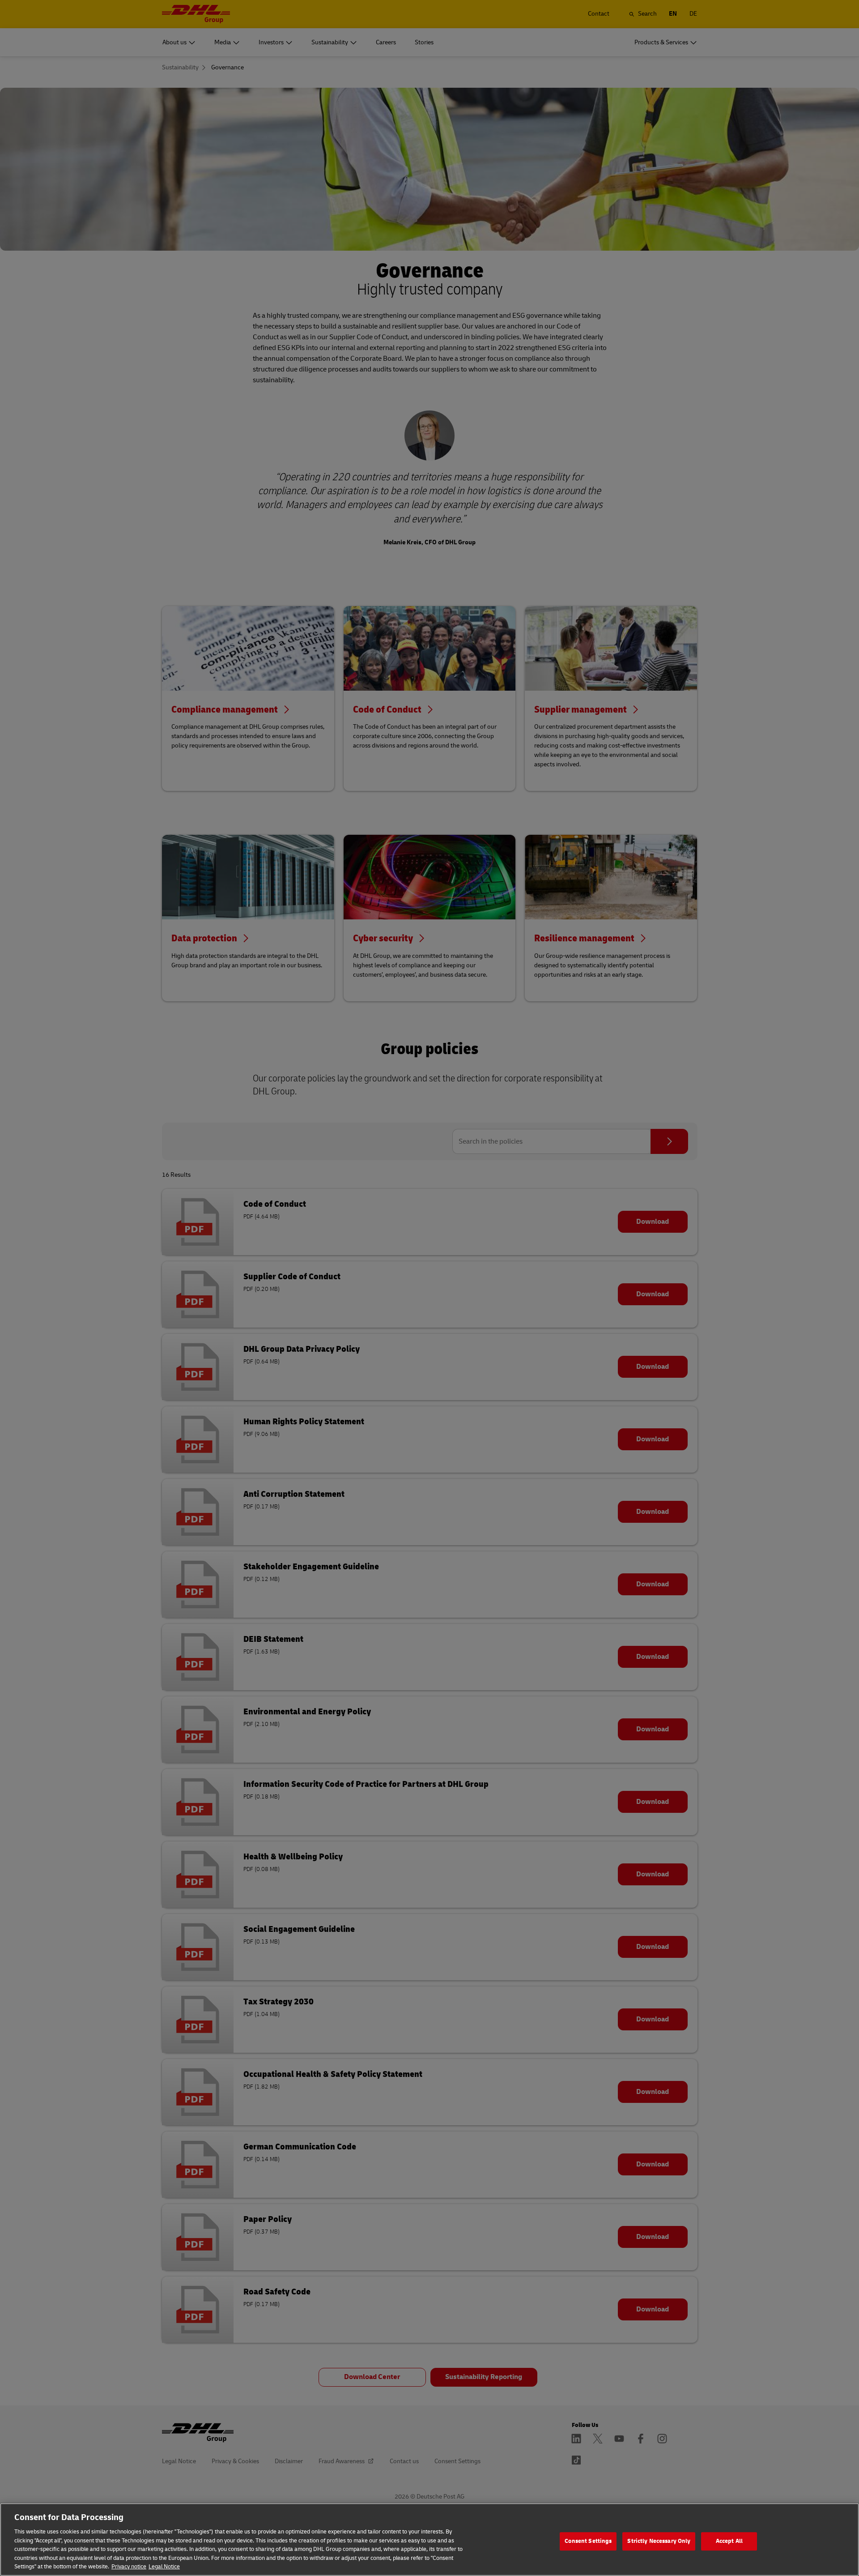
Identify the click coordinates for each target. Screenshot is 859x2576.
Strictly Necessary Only (659, 2541)
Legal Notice (164, 2567)
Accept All (729, 2541)
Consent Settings (588, 2541)
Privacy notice (129, 2567)
